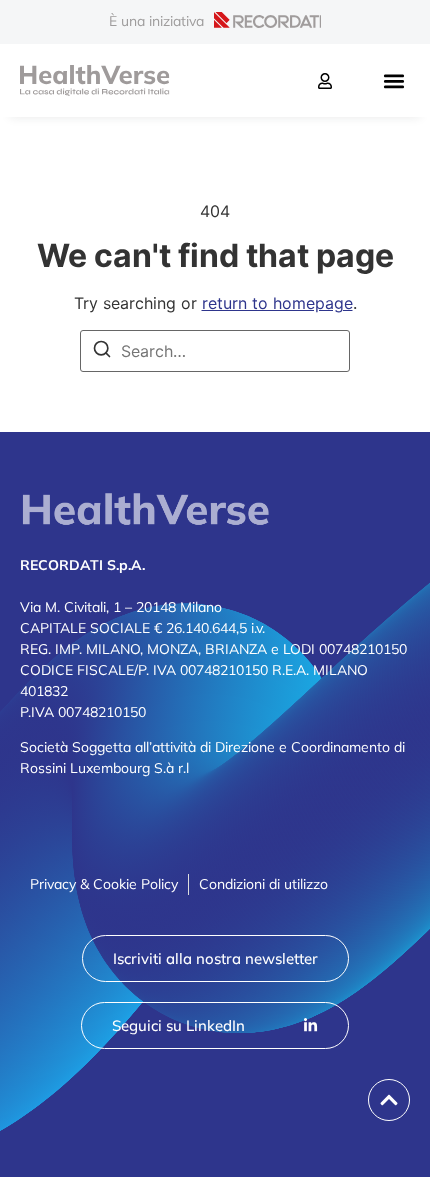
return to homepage (277, 303)
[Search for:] (215, 351)
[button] (393, 80)
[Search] (102, 352)
